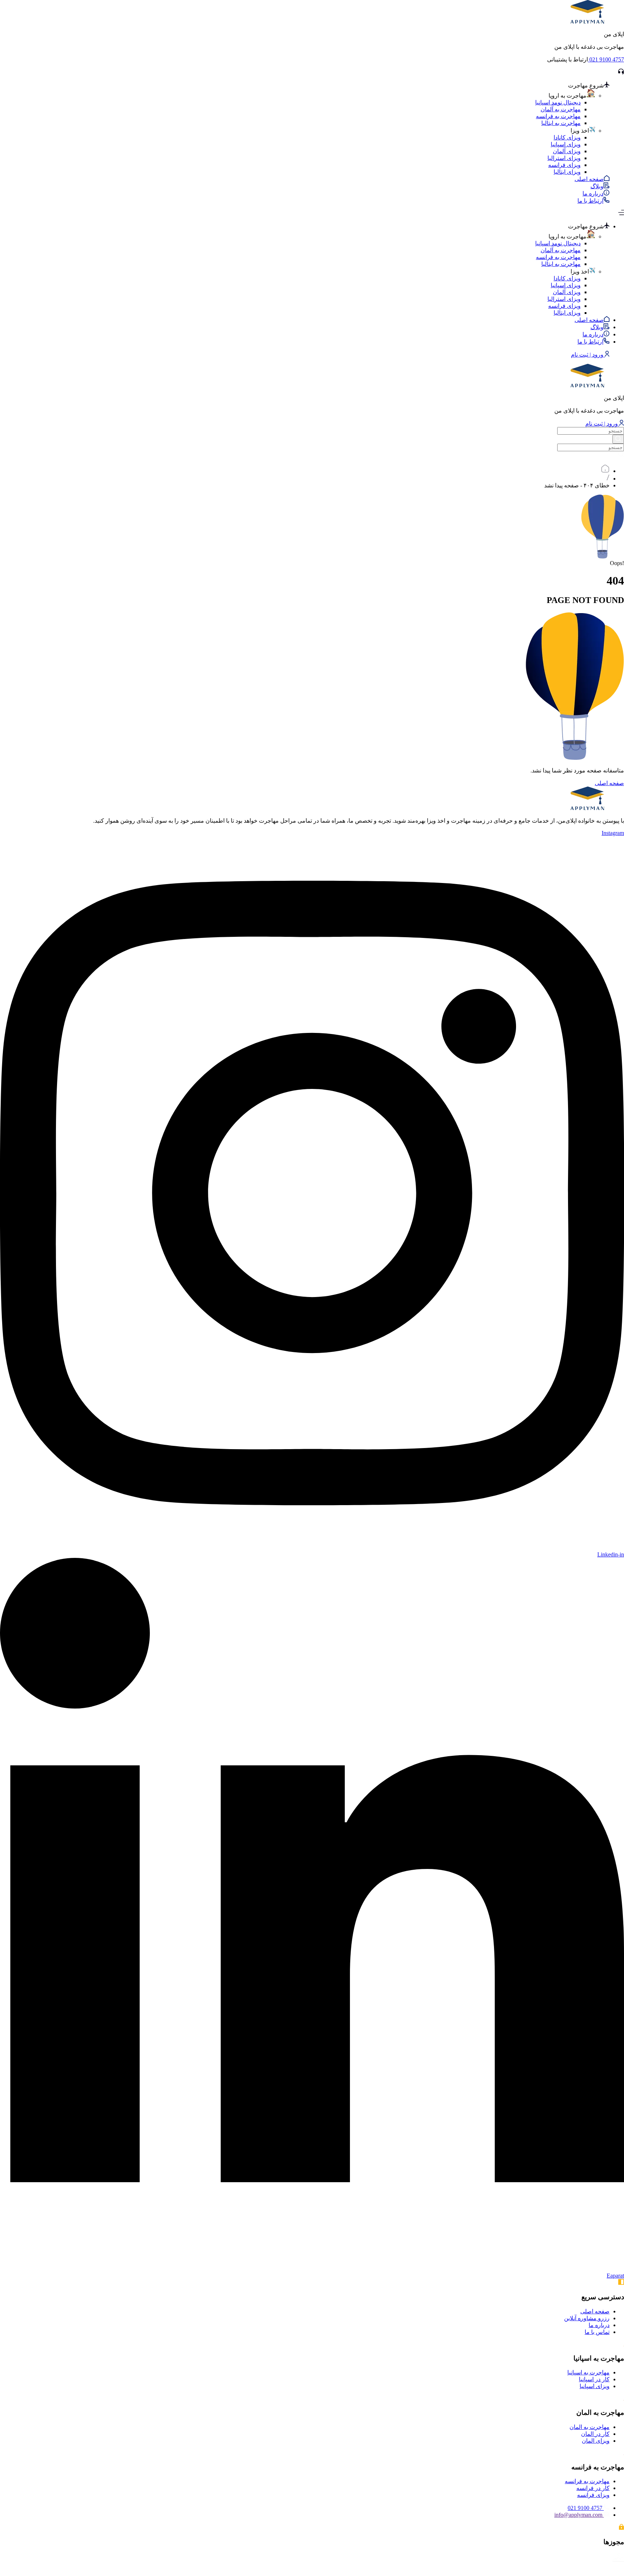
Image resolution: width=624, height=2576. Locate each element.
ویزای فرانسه (564, 165)
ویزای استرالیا (564, 158)
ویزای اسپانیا (566, 144)
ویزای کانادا (567, 137)
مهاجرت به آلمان (561, 109)
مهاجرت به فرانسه (558, 116)
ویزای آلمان (567, 151)
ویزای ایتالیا (567, 172)
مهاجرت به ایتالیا (561, 123)
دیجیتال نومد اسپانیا (558, 102)
